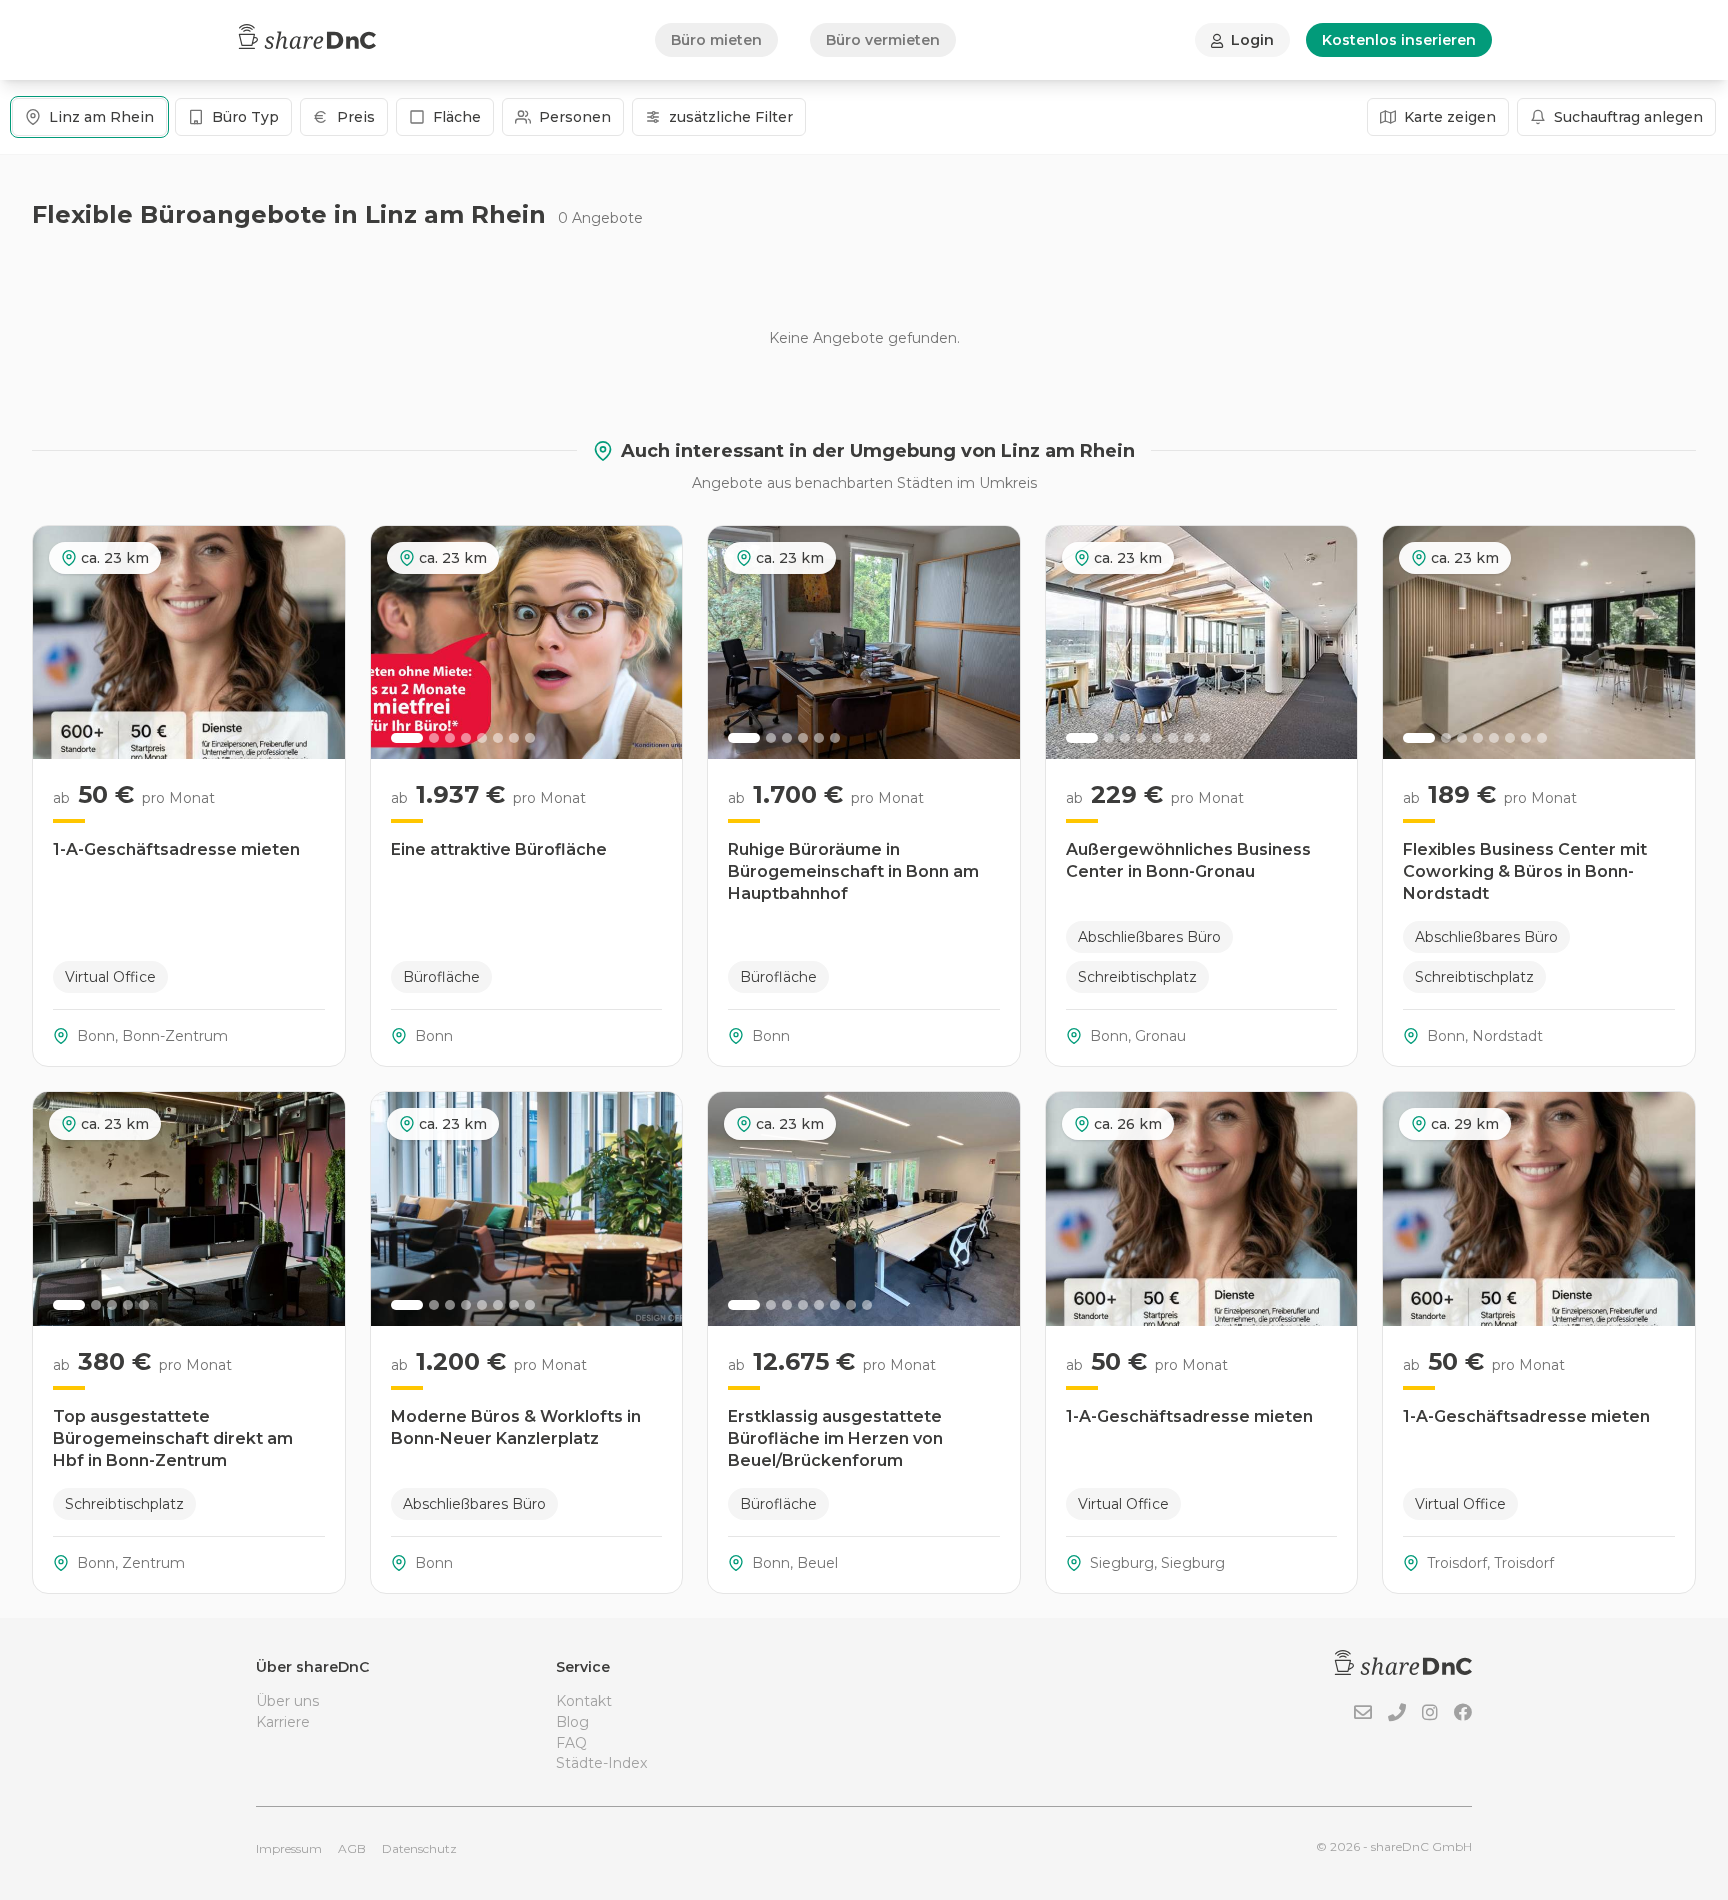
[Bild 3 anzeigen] (450, 738)
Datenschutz (419, 1848)
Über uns (287, 1701)
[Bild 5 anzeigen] (482, 738)
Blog (572, 1722)
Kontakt (584, 1701)
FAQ (571, 1743)
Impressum (289, 1848)
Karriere (283, 1722)
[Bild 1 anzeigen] (407, 738)
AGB (352, 1848)
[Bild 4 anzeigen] (466, 738)
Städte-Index (601, 1763)
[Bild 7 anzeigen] (514, 738)
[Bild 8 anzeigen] (530, 738)
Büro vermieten (883, 40)
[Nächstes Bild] (656, 642)
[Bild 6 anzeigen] (498, 738)
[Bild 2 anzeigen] (434, 738)
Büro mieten (716, 40)
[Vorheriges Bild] (397, 642)
